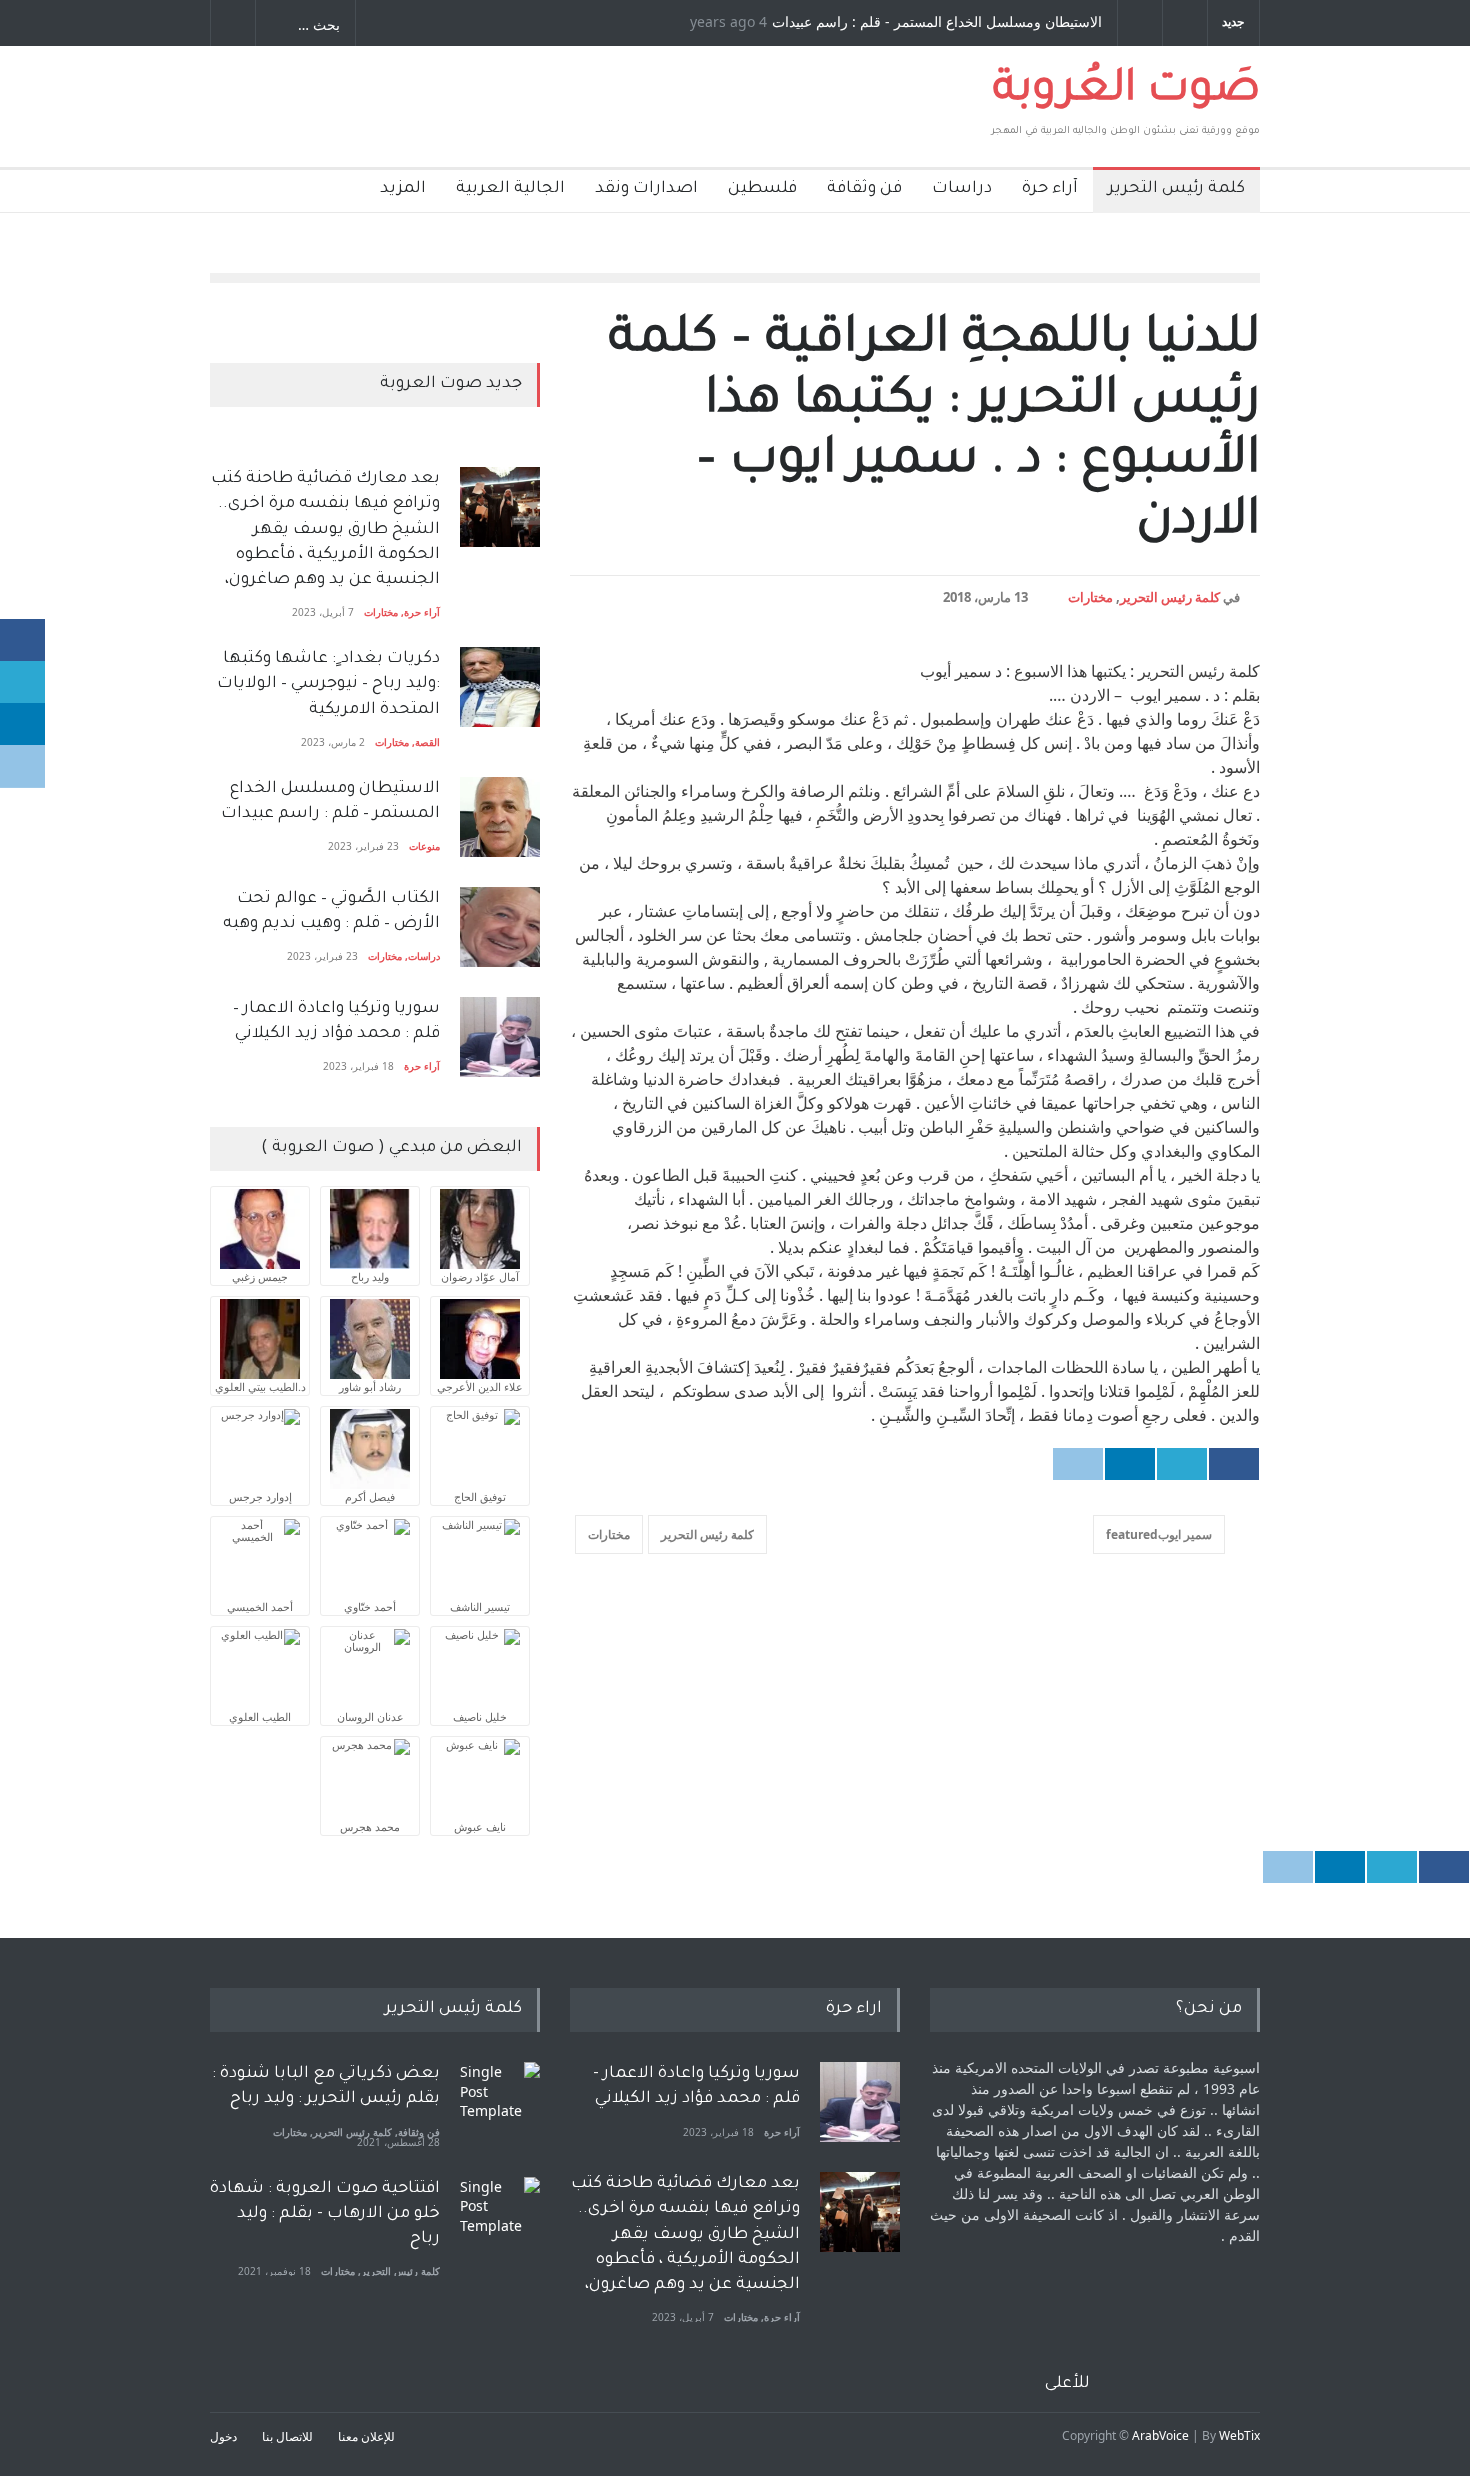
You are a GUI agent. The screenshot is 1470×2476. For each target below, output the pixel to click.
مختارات (1090, 597)
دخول (223, 2436)
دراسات (962, 189)
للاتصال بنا (287, 2436)
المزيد (403, 189)
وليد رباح (370, 1276)
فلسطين (762, 189)
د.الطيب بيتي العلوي (260, 1386)
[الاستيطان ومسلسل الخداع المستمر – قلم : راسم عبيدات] (500, 817)
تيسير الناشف (480, 1606)
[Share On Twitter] (1182, 1464)
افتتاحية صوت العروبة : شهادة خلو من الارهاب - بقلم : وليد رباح (325, 2214)
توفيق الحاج (480, 1496)
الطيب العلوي (260, 1716)
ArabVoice (1160, 2435)
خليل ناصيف (480, 1716)
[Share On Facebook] (1234, 1464)
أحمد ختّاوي (370, 1606)
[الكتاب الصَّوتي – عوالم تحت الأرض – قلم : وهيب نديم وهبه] (500, 927)
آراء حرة (1050, 189)
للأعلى (1067, 2384)
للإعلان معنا (366, 2436)
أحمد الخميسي (260, 1606)
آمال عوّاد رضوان (480, 1276)
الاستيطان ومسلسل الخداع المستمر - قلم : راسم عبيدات (937, 23)
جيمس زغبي (260, 1276)
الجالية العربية (510, 189)
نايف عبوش (480, 1826)
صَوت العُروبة (1126, 92)
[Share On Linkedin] (1130, 1464)
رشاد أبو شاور (370, 1386)
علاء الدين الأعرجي (480, 1386)
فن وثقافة (864, 189)
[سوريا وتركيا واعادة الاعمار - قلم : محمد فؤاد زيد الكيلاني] (860, 2102)
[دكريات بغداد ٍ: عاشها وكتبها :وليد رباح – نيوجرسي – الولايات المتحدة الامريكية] (500, 687)
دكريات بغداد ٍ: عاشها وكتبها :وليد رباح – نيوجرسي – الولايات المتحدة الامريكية (326, 684)
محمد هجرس (370, 1826)
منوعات (424, 846)
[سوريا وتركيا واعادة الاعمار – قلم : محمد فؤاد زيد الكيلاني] (500, 1037)
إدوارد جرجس (260, 1496)
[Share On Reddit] (1078, 1464)
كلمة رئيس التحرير (1176, 189)
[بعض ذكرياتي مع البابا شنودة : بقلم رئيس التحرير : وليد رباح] (500, 2102)
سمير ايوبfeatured (1159, 1534)
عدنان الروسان (370, 1716)
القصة (427, 742)
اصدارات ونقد (646, 189)
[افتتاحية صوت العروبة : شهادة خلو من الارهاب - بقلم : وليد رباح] (500, 2217)
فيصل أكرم (370, 1496)
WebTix (1239, 2435)
